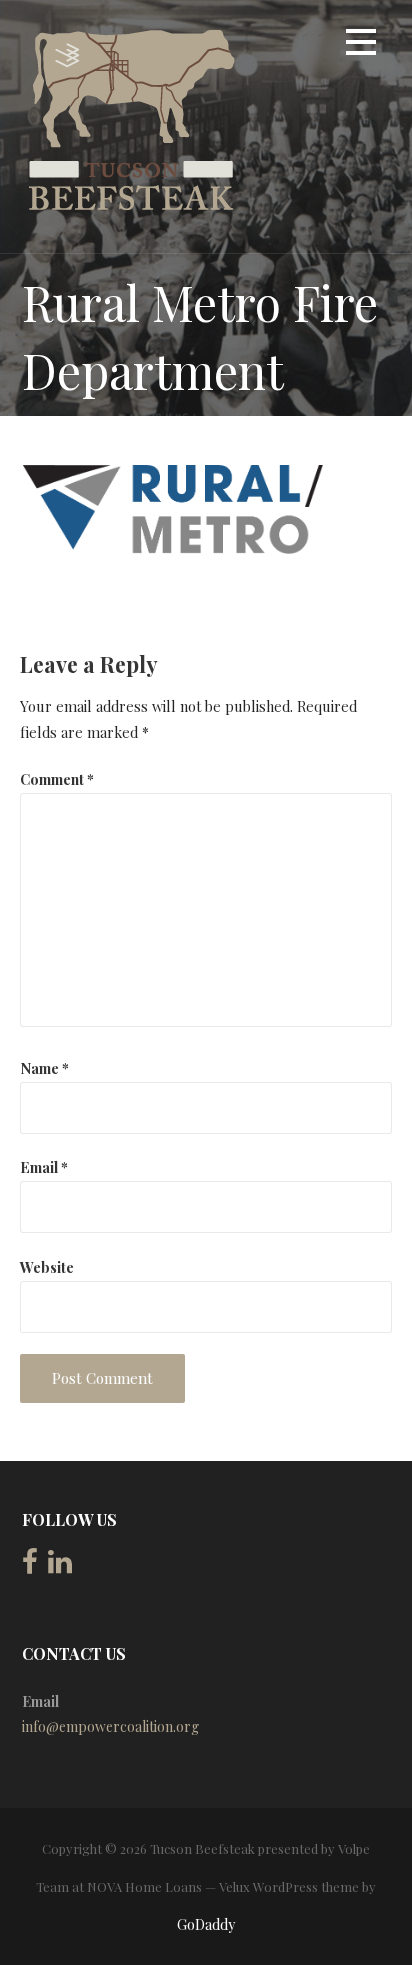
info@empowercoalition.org (110, 1726)
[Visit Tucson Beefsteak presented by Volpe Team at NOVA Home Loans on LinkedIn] (60, 1566)
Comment (57, 779)
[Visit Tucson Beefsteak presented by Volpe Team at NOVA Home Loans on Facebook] (30, 1566)
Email (44, 1167)
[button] (361, 45)
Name (44, 1068)
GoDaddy (206, 1924)
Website (47, 1267)
